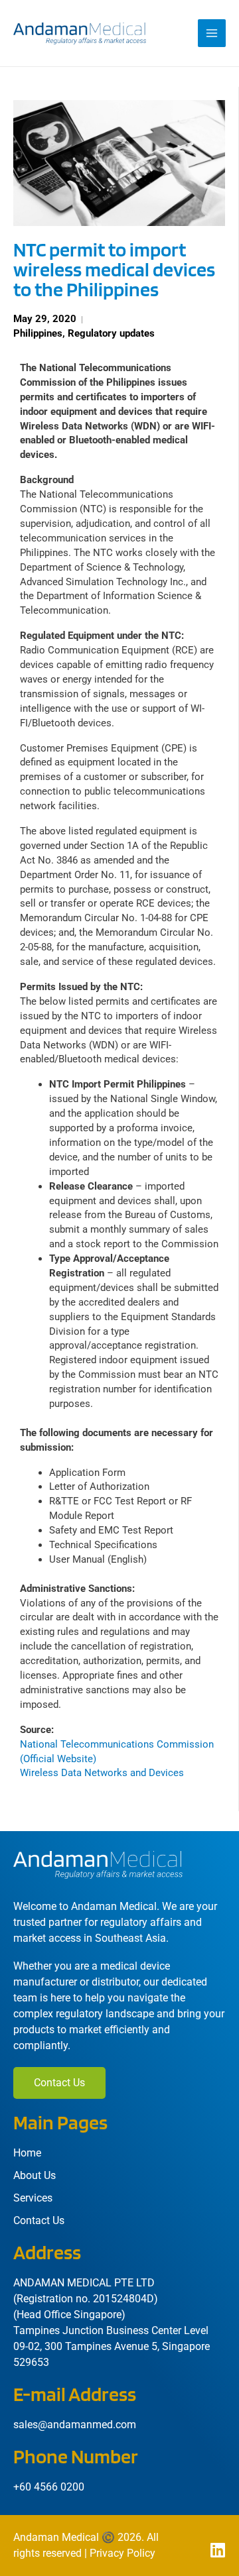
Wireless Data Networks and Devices (102, 1773)
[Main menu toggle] (212, 33)
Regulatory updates (111, 333)
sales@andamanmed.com (75, 2425)
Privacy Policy (122, 2553)
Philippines (38, 333)
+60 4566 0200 (49, 2487)
